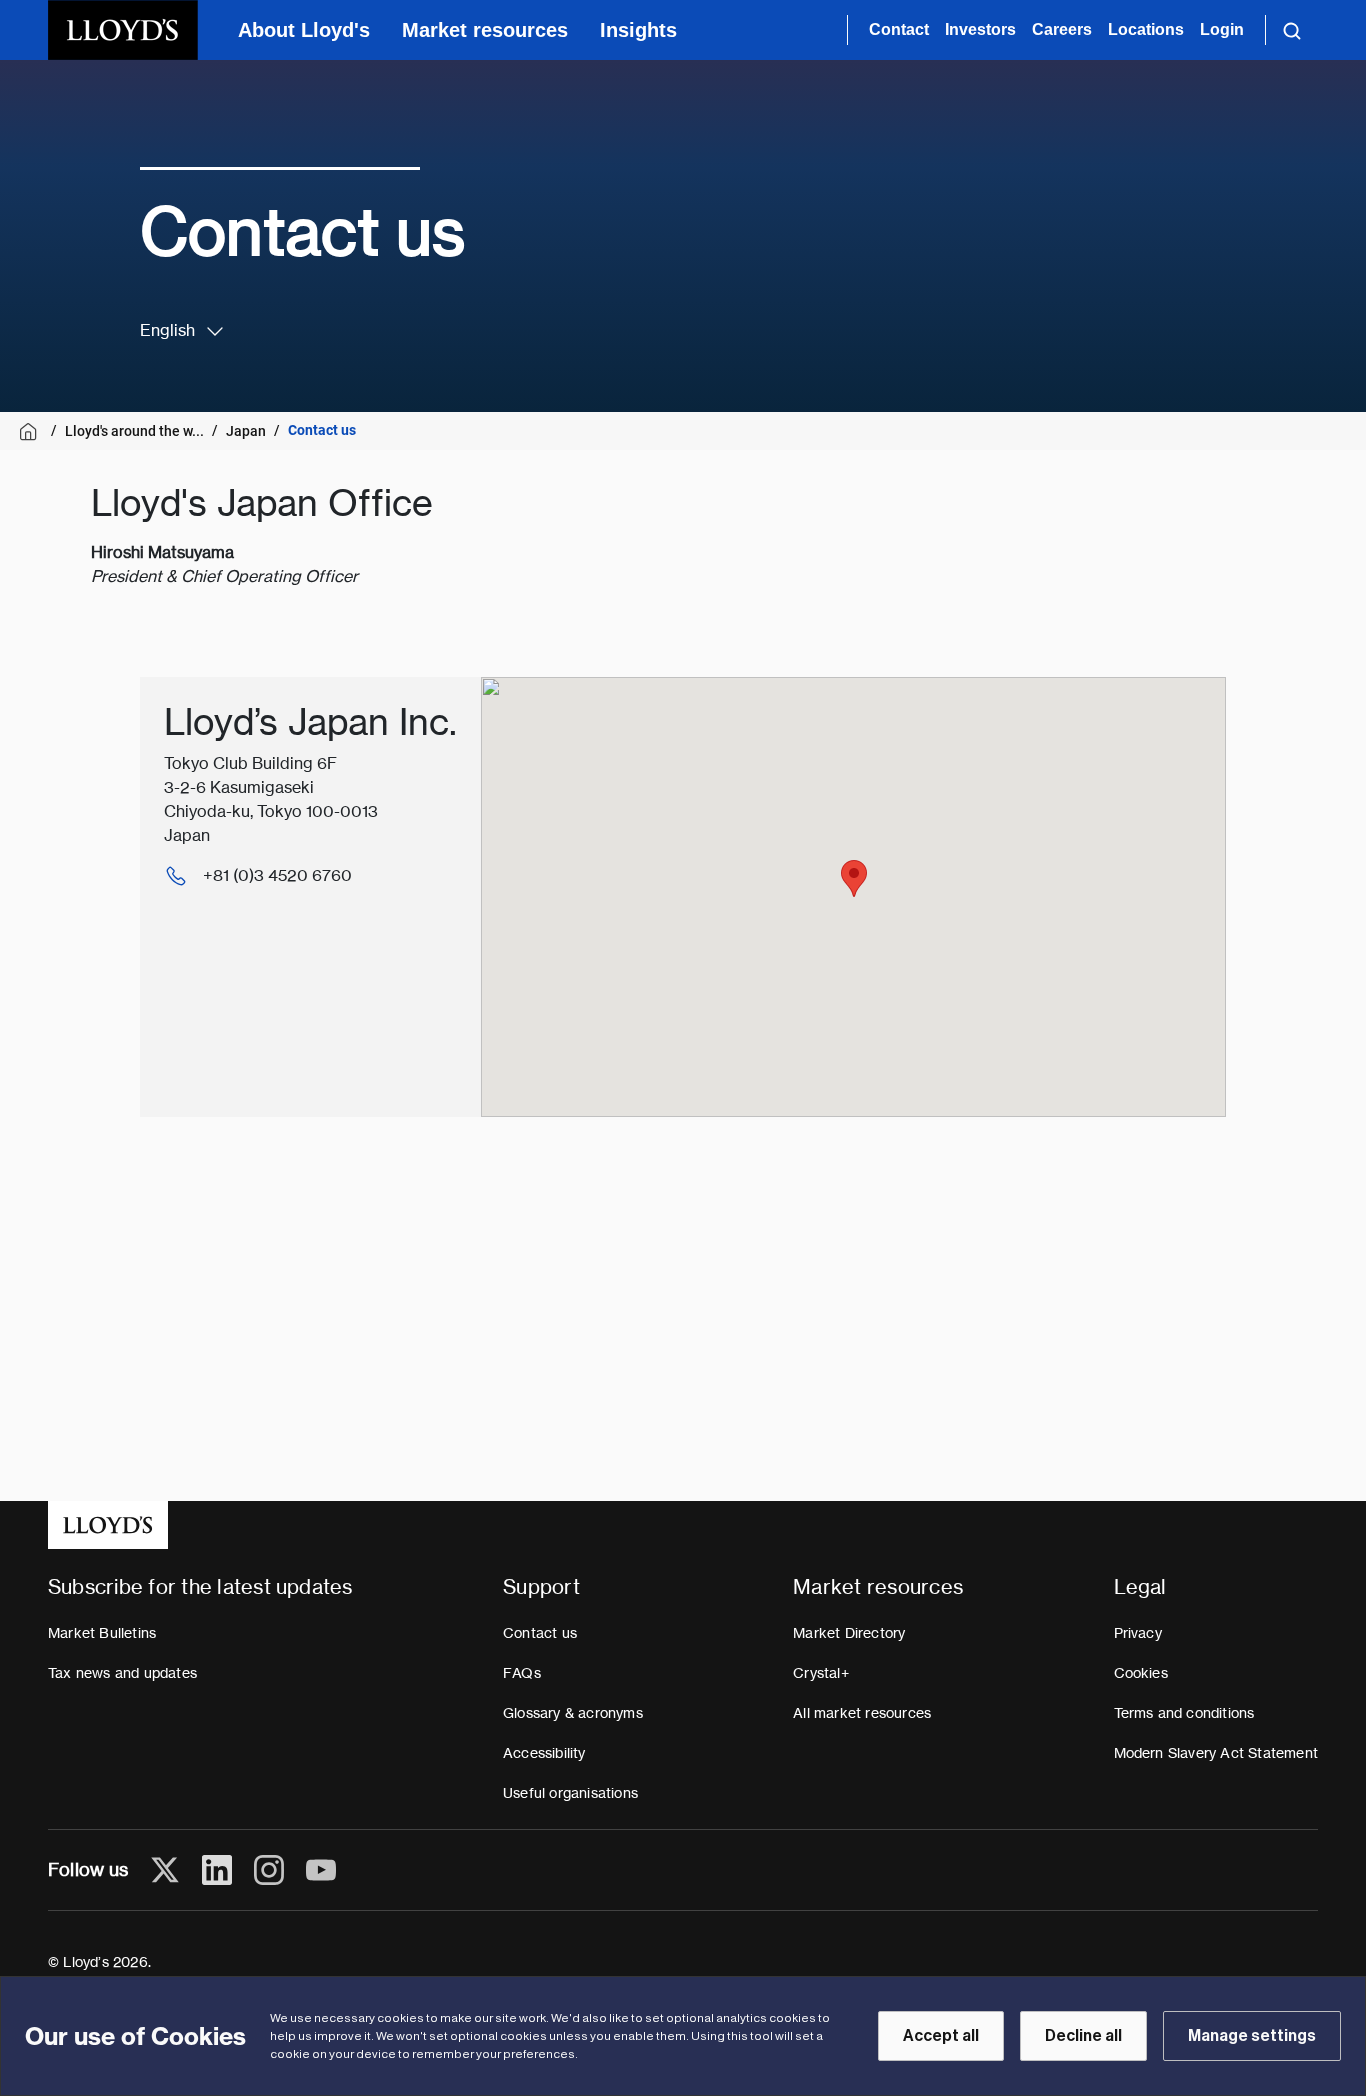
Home (31, 431)
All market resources (862, 1713)
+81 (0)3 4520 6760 (277, 875)
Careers (1062, 29)
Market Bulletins (102, 1633)
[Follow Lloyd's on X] (165, 1870)
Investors (980, 29)
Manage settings (1252, 2036)
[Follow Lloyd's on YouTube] (321, 1870)
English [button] (167, 330)
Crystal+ (821, 1673)
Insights (638, 30)
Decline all (1083, 2036)
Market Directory (849, 1633)
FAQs (522, 1673)
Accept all (941, 2036)
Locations (1146, 29)
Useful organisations (570, 1793)
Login (1222, 29)
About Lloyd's (304, 30)
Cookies (1141, 1673)
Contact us (540, 1633)
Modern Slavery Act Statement (1216, 1753)
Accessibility (544, 1753)
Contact (899, 29)
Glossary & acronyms (573, 1713)
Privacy (1138, 1633)
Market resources (485, 30)
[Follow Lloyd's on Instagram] (269, 1870)
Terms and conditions (1184, 1713)
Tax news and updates (122, 1673)
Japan (246, 431)
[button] (854, 878)
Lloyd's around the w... (134, 431)
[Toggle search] (1292, 30)
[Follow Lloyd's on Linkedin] (217, 1870)
